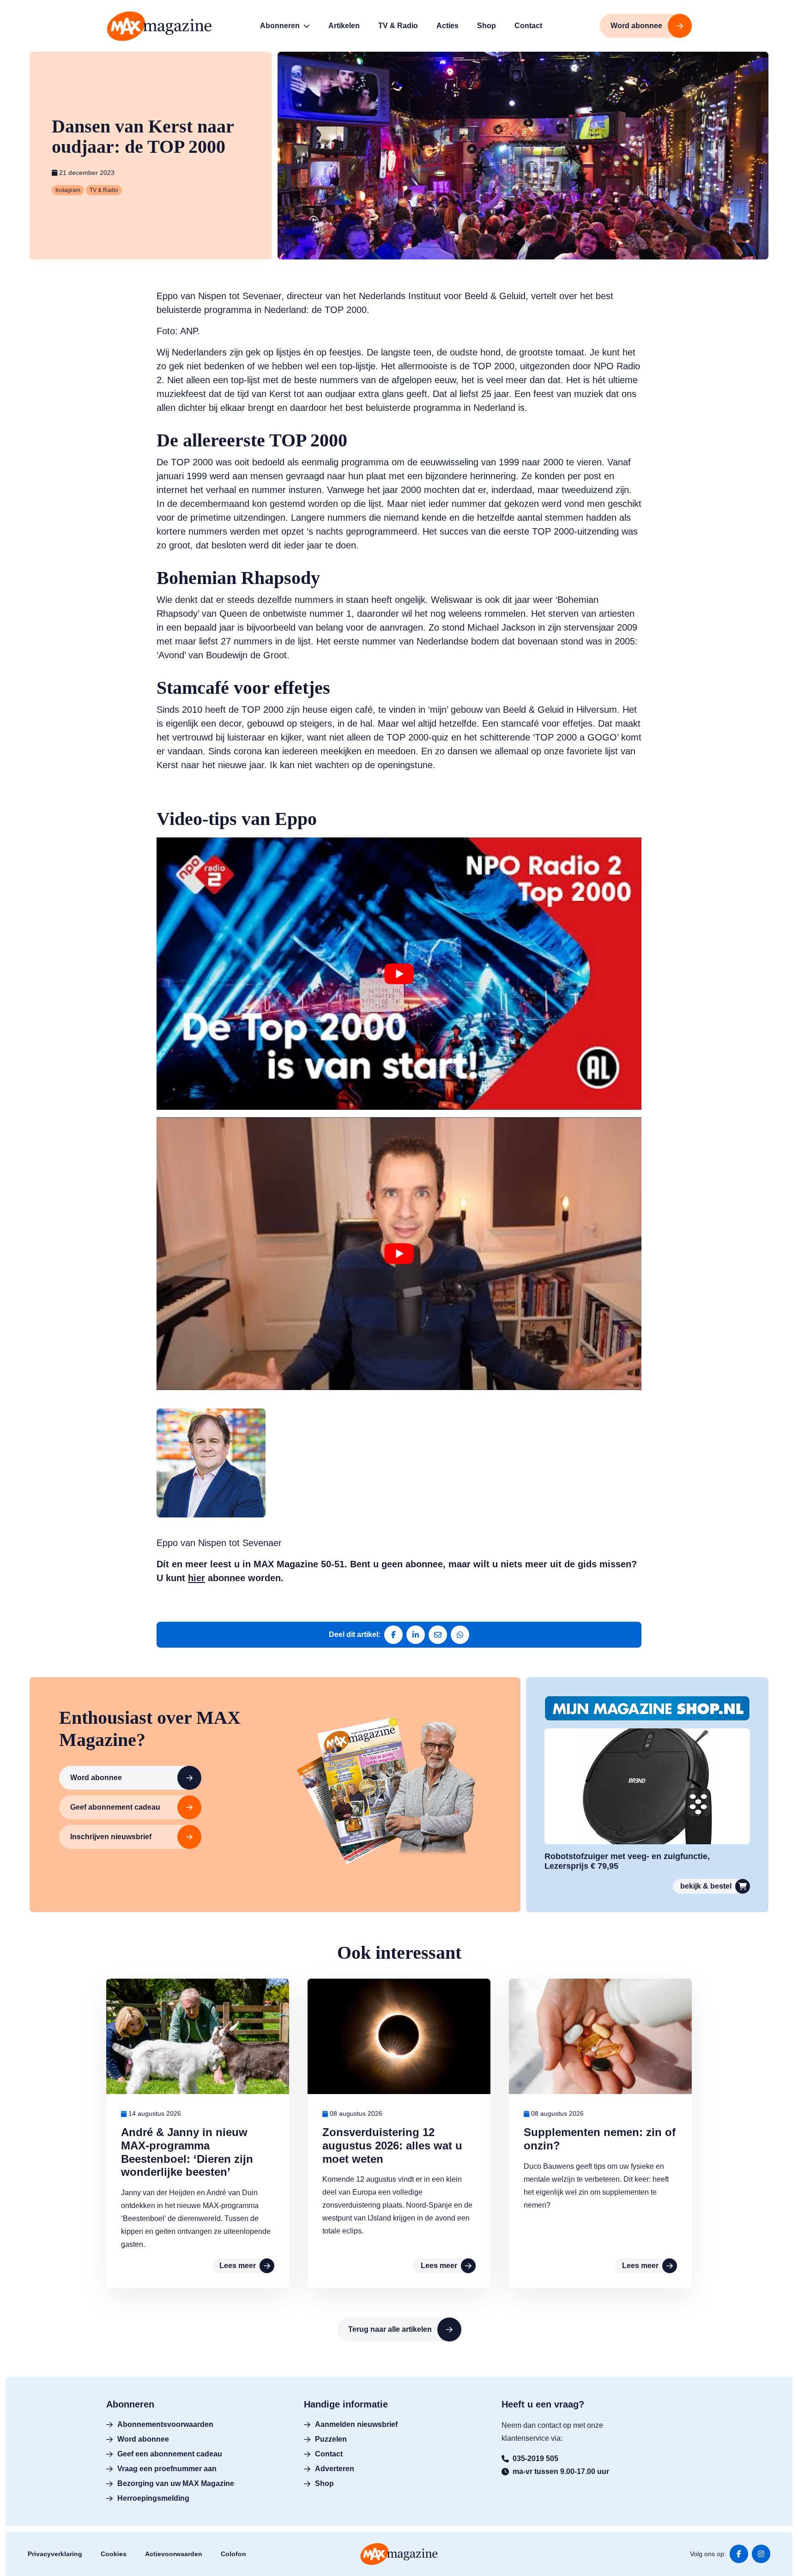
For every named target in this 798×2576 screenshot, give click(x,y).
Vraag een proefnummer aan (167, 2469)
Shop (324, 2483)
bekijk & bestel (706, 1886)
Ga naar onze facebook (739, 2554)
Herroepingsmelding (153, 2498)
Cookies (114, 2554)
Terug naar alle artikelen (390, 2329)
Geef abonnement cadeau (115, 1807)
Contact (329, 2454)
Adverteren (335, 2469)
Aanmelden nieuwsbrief (356, 2424)
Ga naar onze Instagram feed (761, 2554)
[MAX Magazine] (159, 26)
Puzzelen (331, 2439)
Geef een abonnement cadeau (170, 2454)
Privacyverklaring (55, 2554)
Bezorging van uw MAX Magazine (176, 2483)
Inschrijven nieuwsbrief (111, 1837)
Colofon (233, 2554)
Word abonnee (96, 1778)
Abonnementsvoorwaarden (165, 2424)
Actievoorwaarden (174, 2554)
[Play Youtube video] (399, 974)
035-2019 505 (535, 2459)
